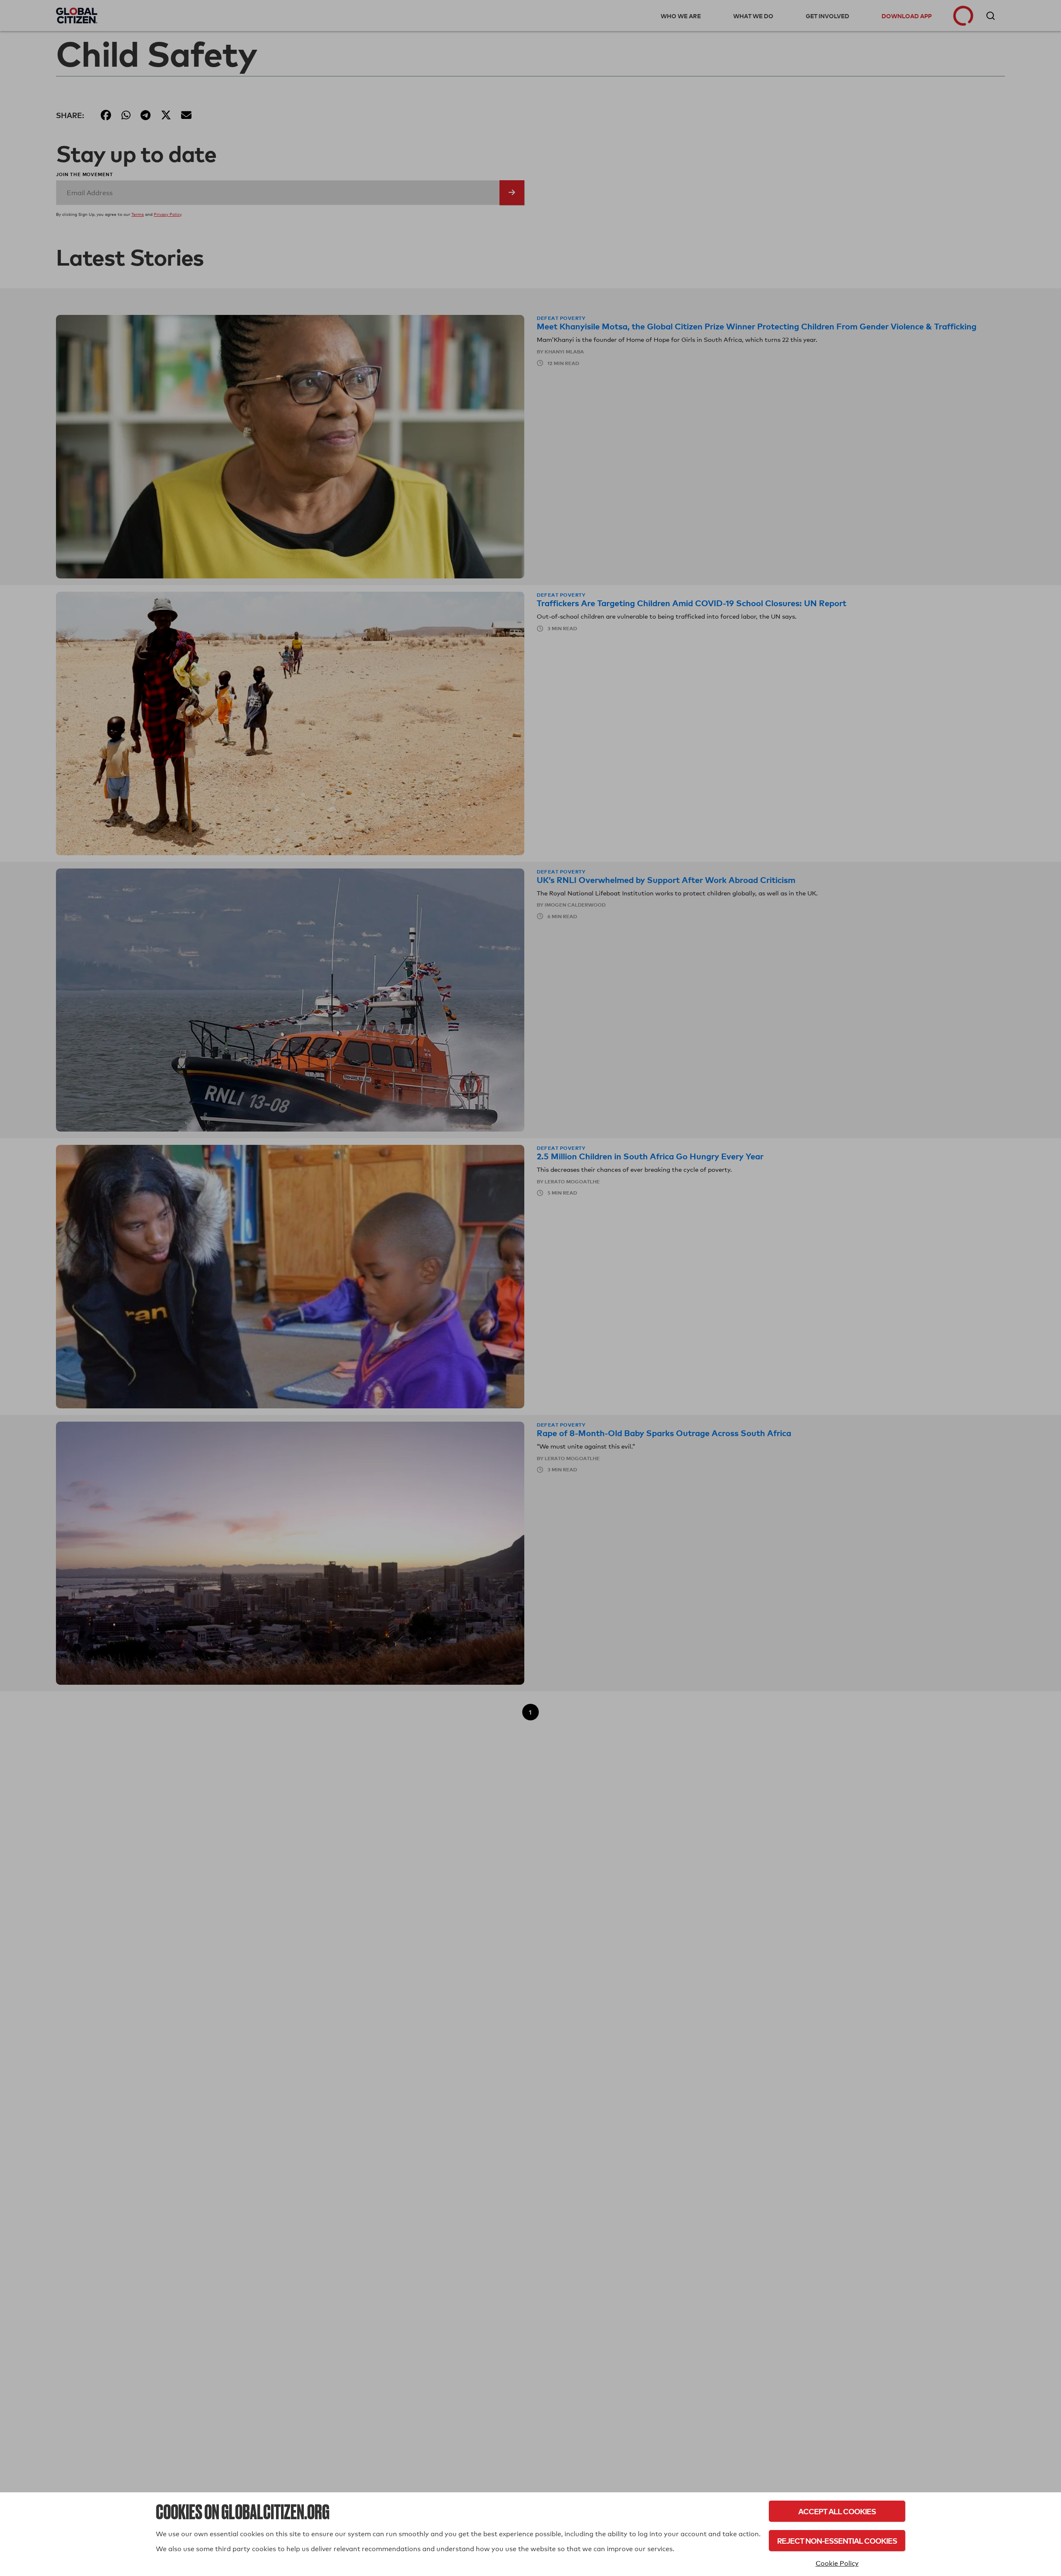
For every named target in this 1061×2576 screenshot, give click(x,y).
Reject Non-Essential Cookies (837, 2541)
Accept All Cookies (837, 2511)
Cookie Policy (837, 2563)
